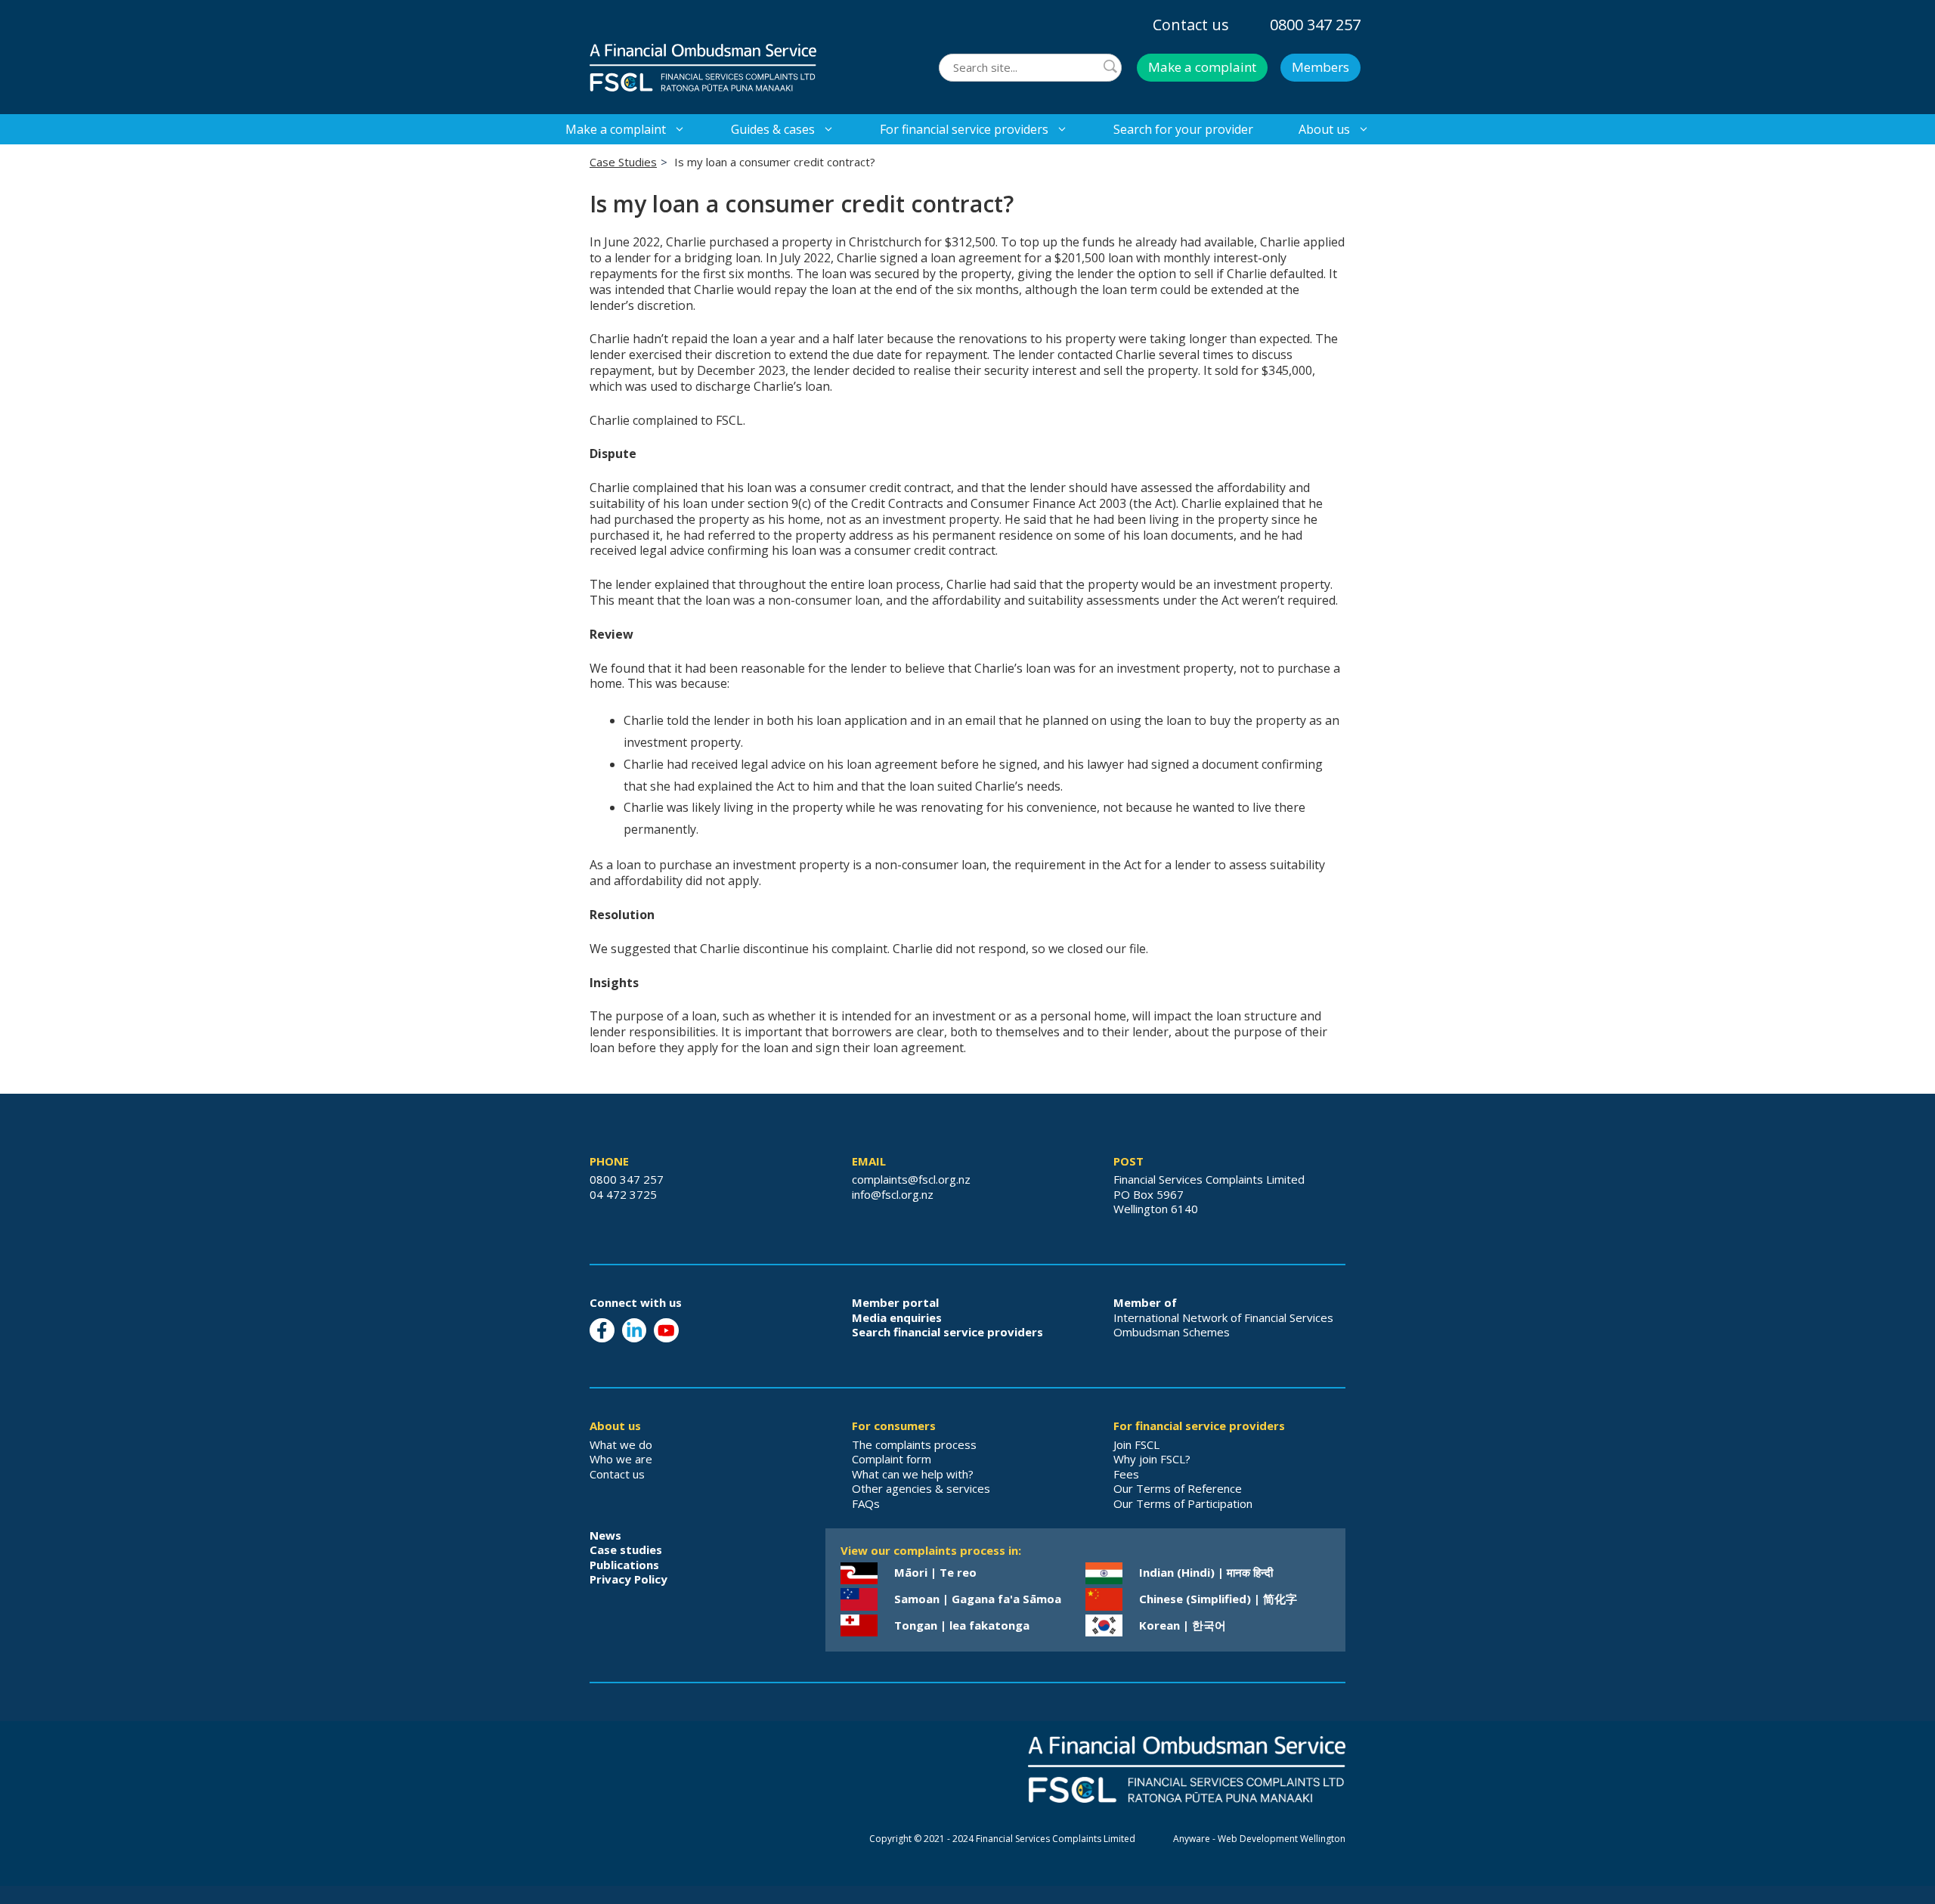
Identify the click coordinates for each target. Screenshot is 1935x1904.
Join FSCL (1136, 1444)
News (605, 1535)
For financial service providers (964, 129)
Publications (624, 1565)
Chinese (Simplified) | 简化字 (1218, 1599)
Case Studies (623, 162)
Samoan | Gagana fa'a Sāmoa (978, 1599)
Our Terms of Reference (1178, 1488)
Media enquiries (897, 1317)
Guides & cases (773, 129)
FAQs (866, 1503)
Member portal (895, 1302)
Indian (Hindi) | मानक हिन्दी (1206, 1572)
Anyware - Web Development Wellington (1259, 1839)
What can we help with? (913, 1474)
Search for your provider (1183, 129)
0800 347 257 (1315, 25)
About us (1324, 129)
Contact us (1191, 25)
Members (1320, 67)
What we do (621, 1444)
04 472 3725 (623, 1194)
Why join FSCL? (1152, 1459)
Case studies (626, 1550)
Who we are (621, 1459)
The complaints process (914, 1444)
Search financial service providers (947, 1332)
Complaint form (892, 1459)
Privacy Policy (628, 1579)
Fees (1126, 1474)
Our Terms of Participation (1183, 1503)
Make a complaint (1202, 67)
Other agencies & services (921, 1488)
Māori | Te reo (935, 1572)
